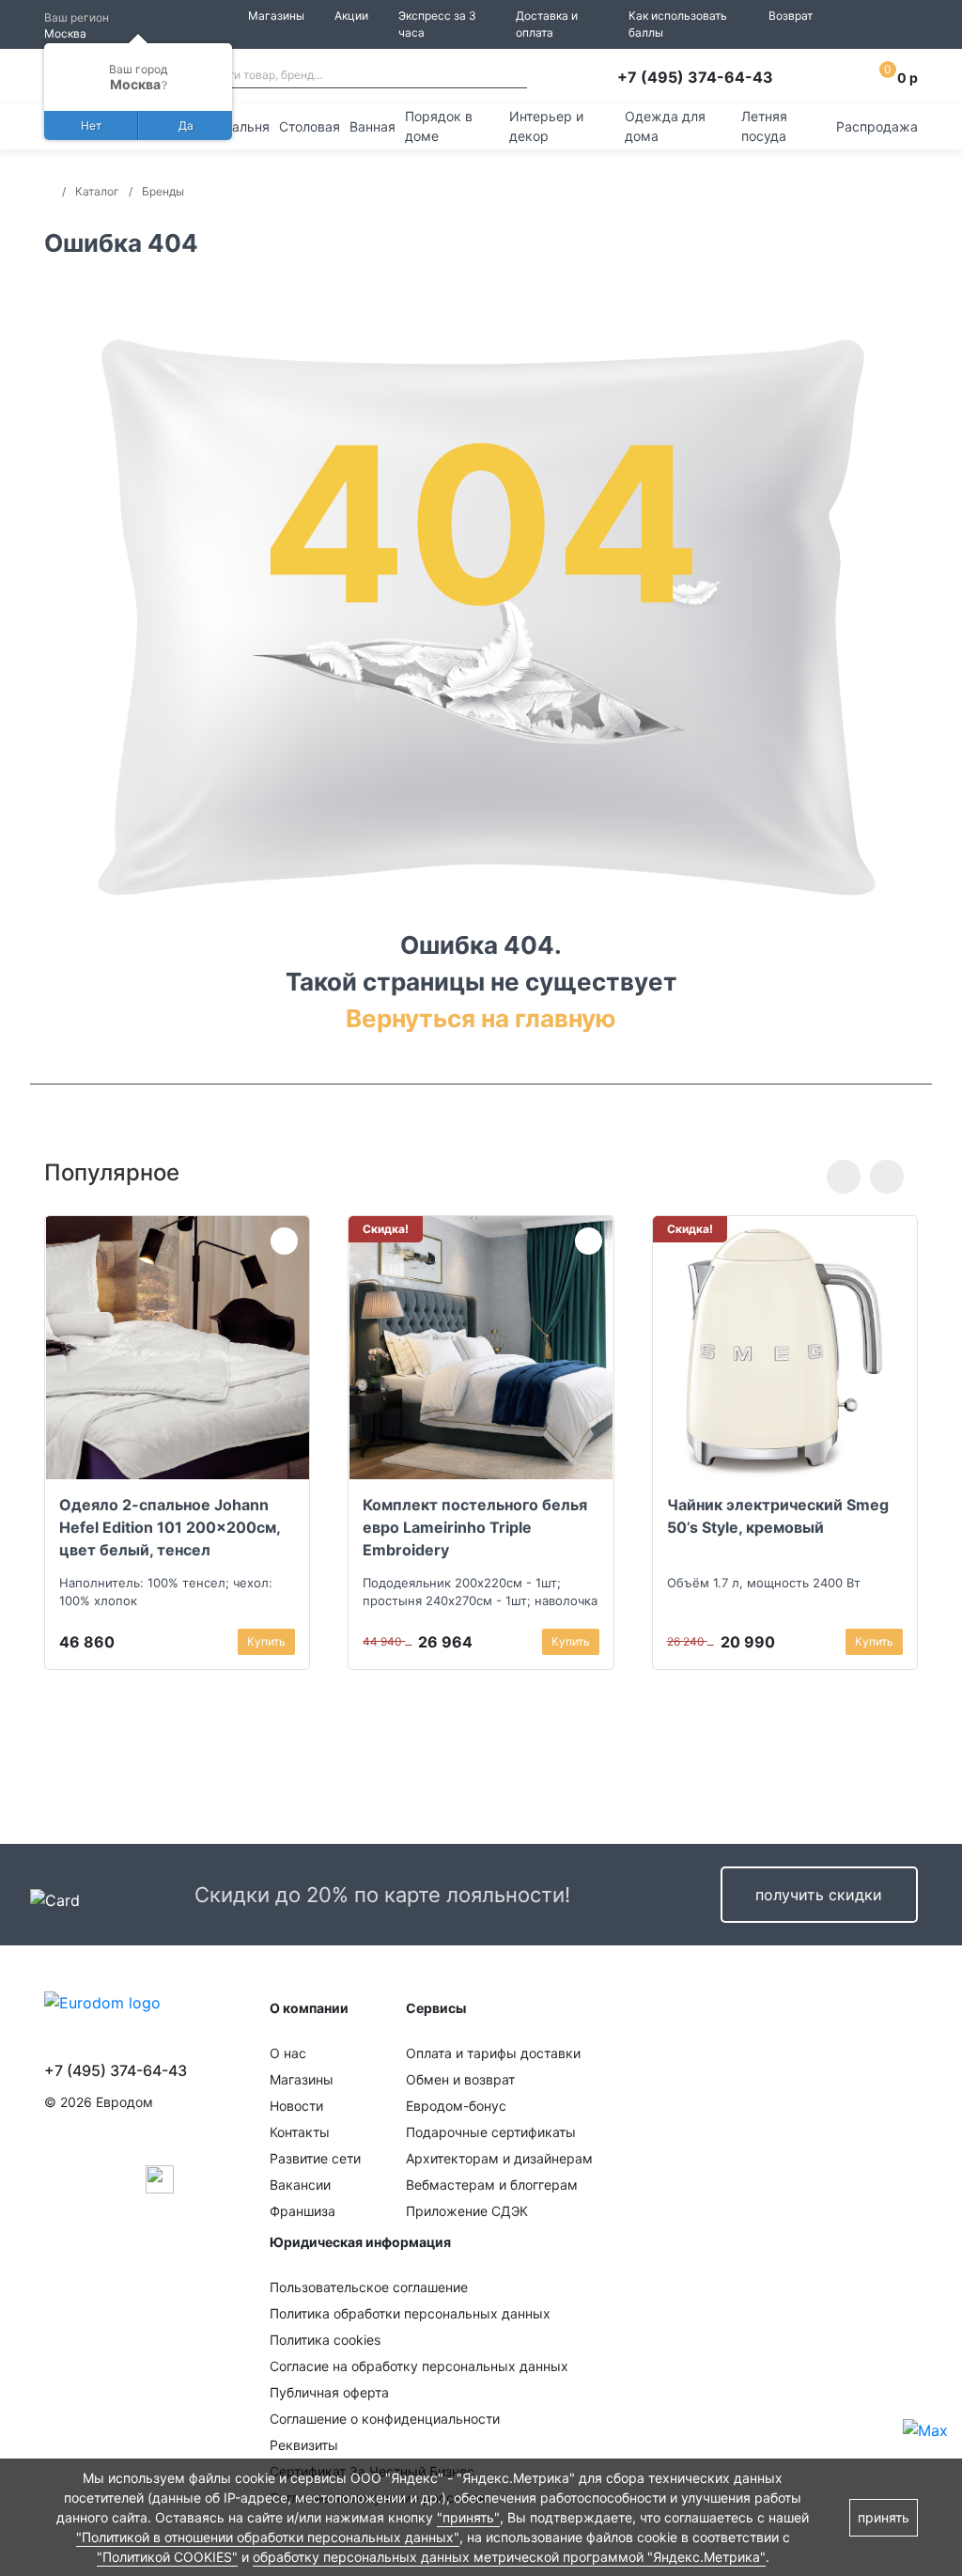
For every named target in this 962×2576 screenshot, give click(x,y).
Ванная (372, 126)
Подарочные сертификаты (491, 2132)
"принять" (468, 2517)
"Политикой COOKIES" (167, 2557)
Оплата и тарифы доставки (493, 2053)
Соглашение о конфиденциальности (385, 2419)
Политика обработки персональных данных (410, 2313)
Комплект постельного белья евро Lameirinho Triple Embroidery (475, 1527)
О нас (288, 2053)
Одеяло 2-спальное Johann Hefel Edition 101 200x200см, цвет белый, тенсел (170, 1527)
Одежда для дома (665, 126)
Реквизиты (304, 2445)
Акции (351, 16)
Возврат (791, 16)
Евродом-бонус (456, 2106)
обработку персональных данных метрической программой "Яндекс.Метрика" (509, 2557)
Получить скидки (819, 1895)
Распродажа (877, 126)
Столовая (310, 126)
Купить (266, 1641)
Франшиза (303, 2211)
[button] (844, 1177)
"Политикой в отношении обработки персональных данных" (268, 2537)
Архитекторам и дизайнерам (499, 2158)
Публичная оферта (329, 2392)
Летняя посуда (764, 126)
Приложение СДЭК (467, 2211)
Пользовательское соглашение (369, 2287)
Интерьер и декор (546, 126)
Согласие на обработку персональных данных (419, 2366)
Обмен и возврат (460, 2079)
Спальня (242, 126)
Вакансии (300, 2185)
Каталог (97, 191)
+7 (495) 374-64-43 (695, 77)
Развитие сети (315, 2158)
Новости (296, 2106)
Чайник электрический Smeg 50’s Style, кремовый (778, 1516)
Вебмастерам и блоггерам (492, 2185)
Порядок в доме (439, 126)
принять (884, 2517)
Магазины (276, 16)
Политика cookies (325, 2340)
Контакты (300, 2132)
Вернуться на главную (481, 1018)
